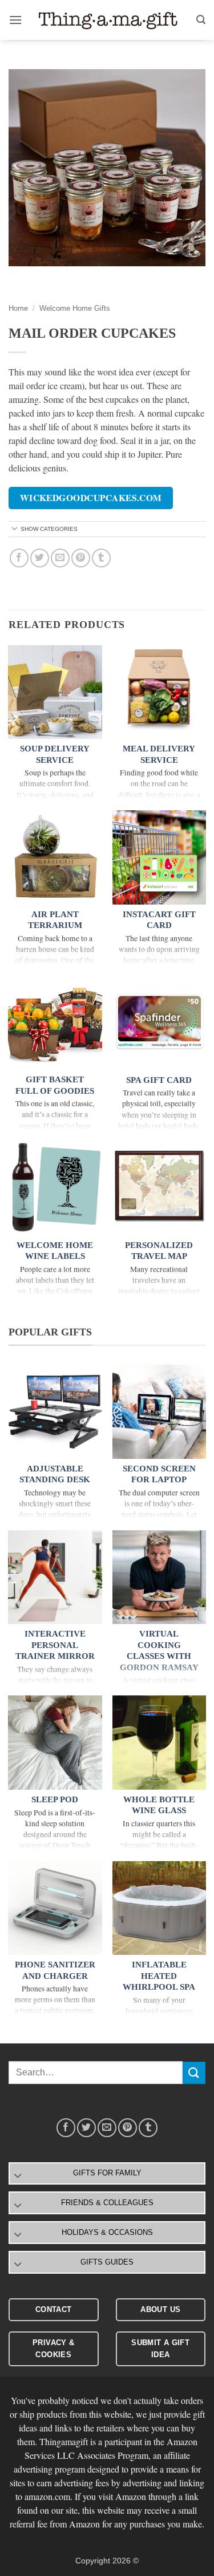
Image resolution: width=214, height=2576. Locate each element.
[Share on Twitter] (40, 558)
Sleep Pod (55, 1799)
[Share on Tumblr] (101, 558)
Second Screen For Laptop (159, 1474)
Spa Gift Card (159, 1080)
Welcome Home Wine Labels (55, 1251)
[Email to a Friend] (60, 558)
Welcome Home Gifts (75, 308)
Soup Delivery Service (55, 754)
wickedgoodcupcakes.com (91, 498)
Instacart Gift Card (159, 920)
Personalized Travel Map (159, 1251)
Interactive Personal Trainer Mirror (55, 1645)
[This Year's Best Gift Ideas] (109, 20)
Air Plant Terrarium (55, 920)
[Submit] (194, 2073)
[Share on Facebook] (19, 558)
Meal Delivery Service (159, 754)
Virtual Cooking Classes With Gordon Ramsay (159, 1651)
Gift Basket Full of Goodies (55, 1085)
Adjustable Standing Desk (55, 1474)
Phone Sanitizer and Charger (55, 1970)
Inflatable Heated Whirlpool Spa (159, 1976)
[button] (15, 20)
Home (18, 308)
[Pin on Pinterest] (81, 558)
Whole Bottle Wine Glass (159, 1805)
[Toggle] (15, 529)
